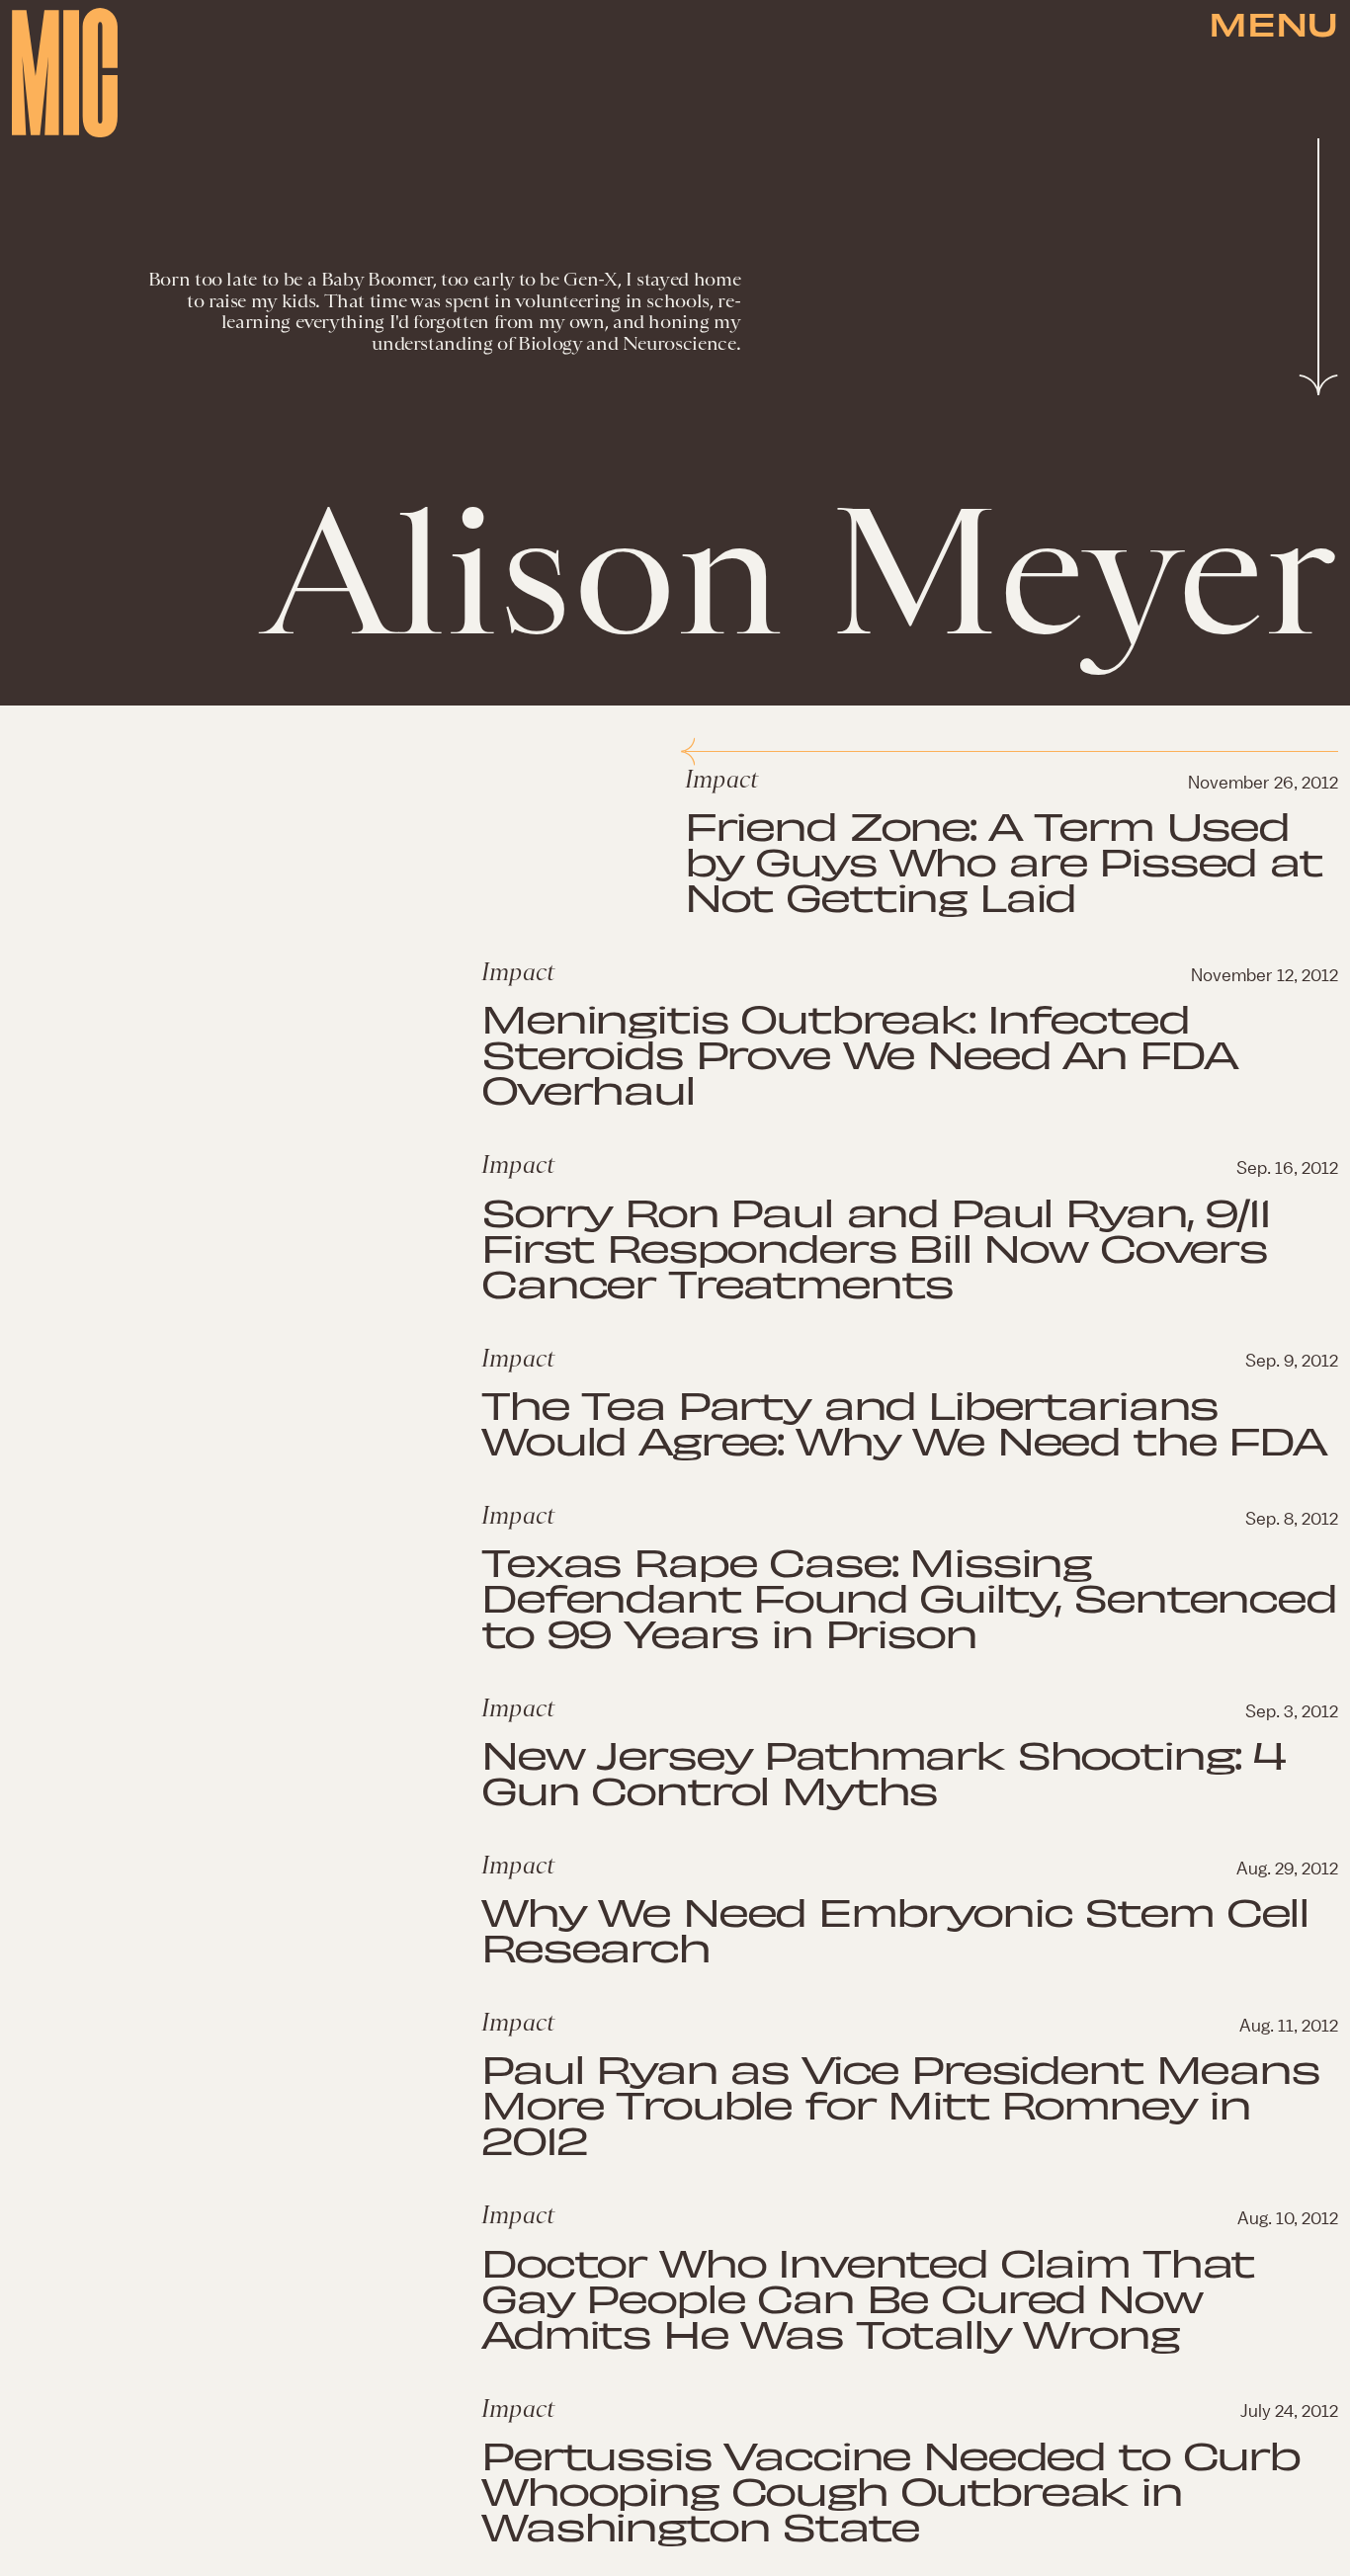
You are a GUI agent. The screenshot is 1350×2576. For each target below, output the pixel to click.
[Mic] (65, 73)
